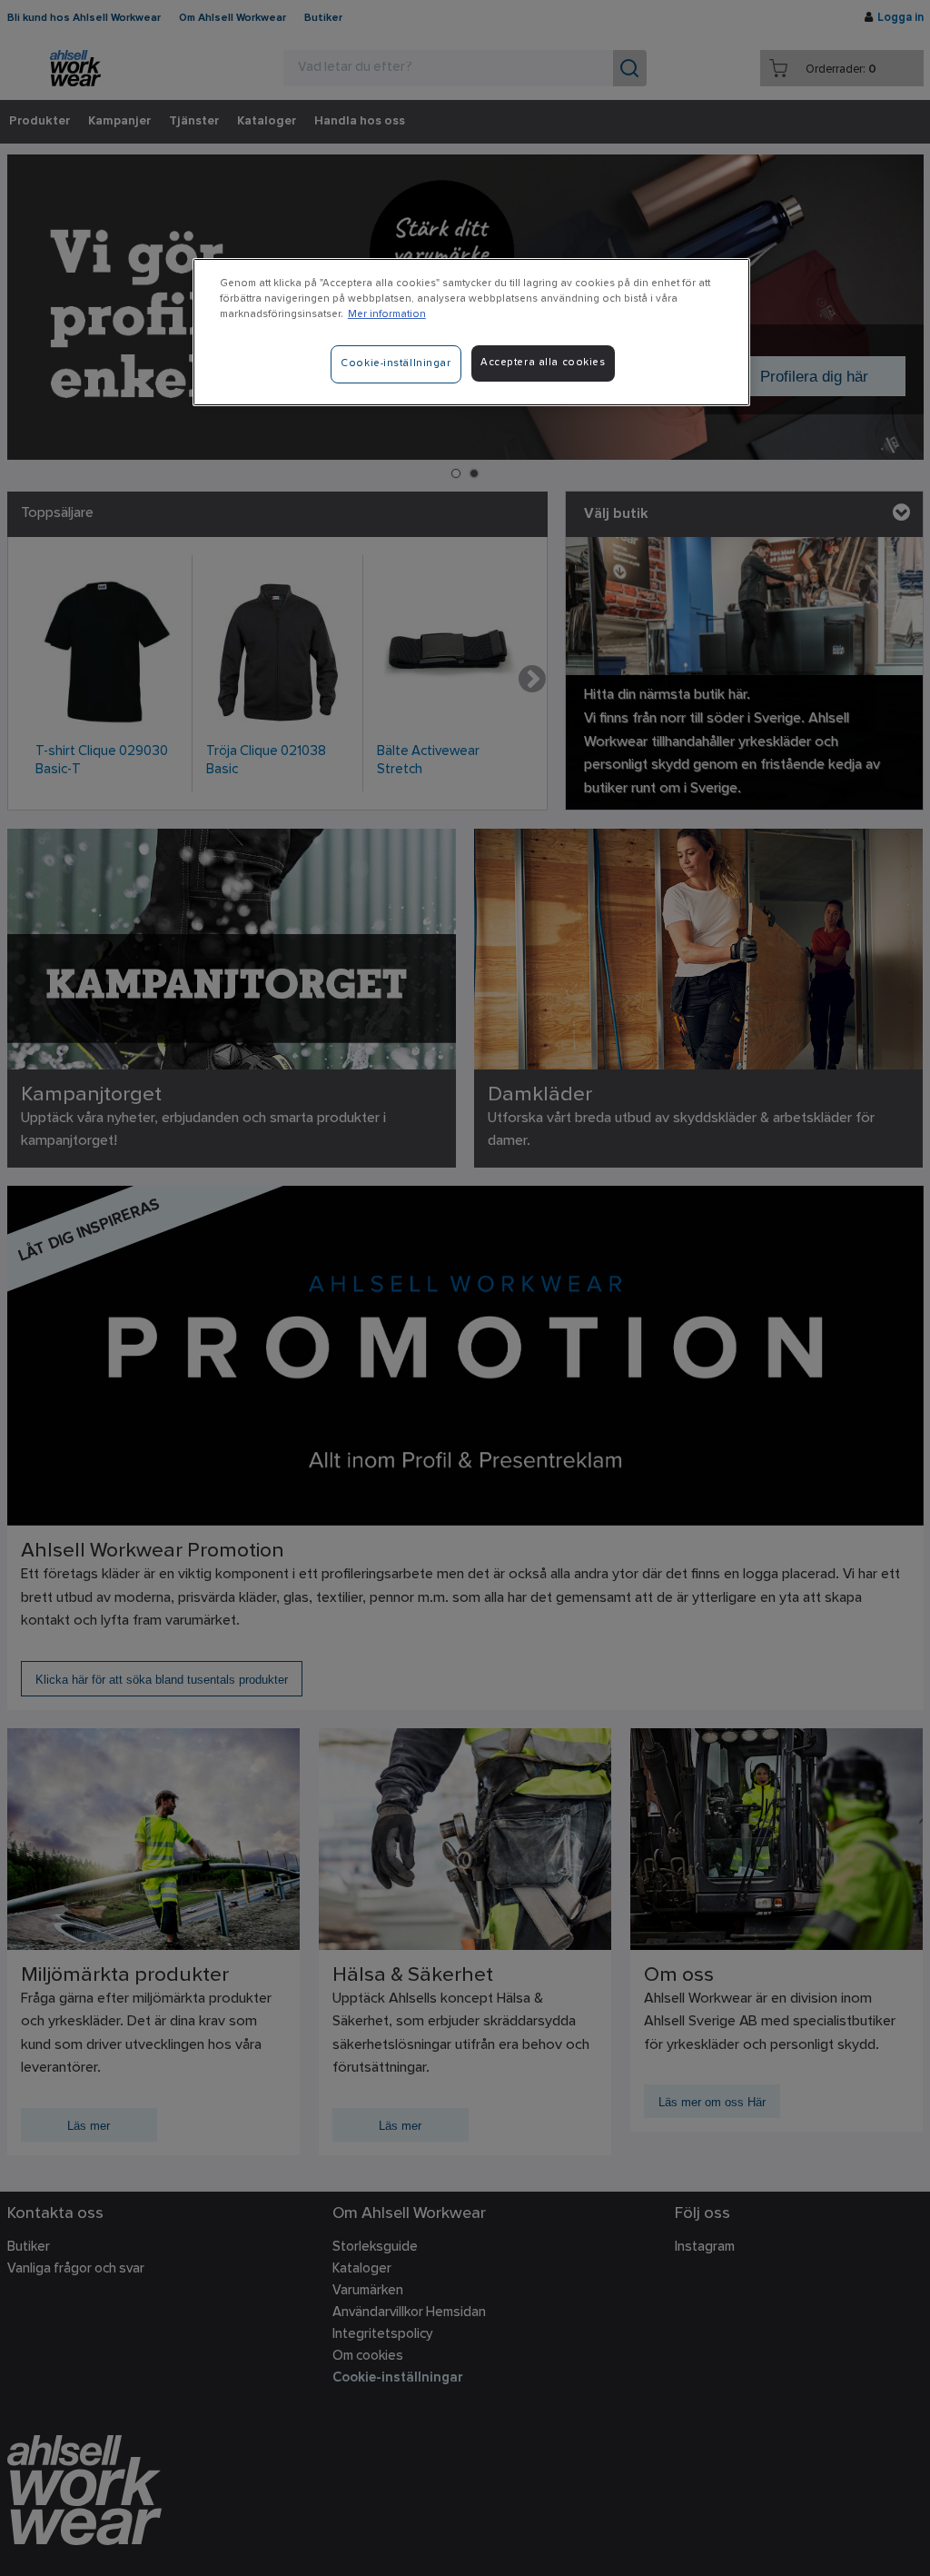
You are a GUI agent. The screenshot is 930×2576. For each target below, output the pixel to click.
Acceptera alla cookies (543, 363)
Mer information (387, 314)
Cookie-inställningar (396, 363)
